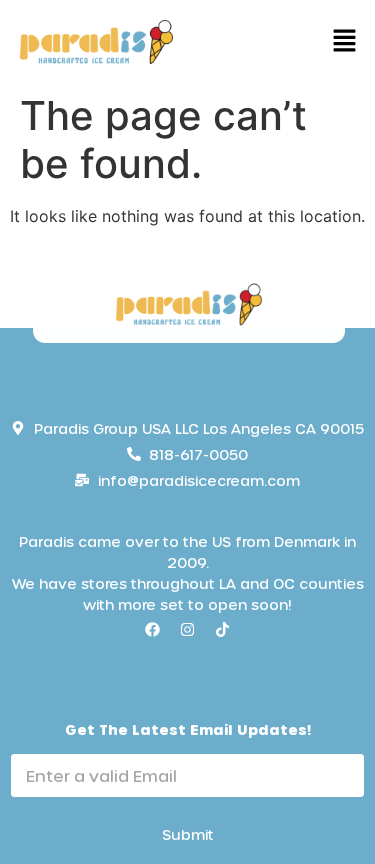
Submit (188, 834)
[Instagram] (188, 630)
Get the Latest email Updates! (188, 729)
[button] (345, 42)
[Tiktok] (223, 630)
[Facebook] (153, 630)
